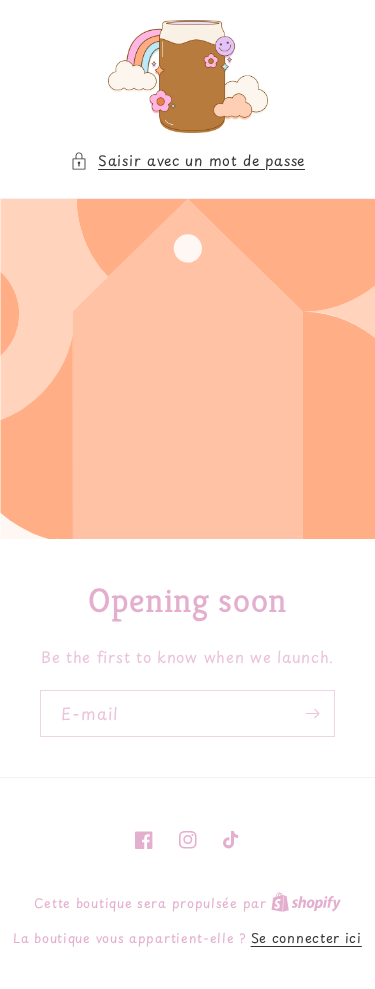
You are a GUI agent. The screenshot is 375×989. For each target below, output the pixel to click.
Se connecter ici (306, 937)
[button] (187, 160)
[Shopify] (306, 902)
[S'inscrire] (312, 713)
